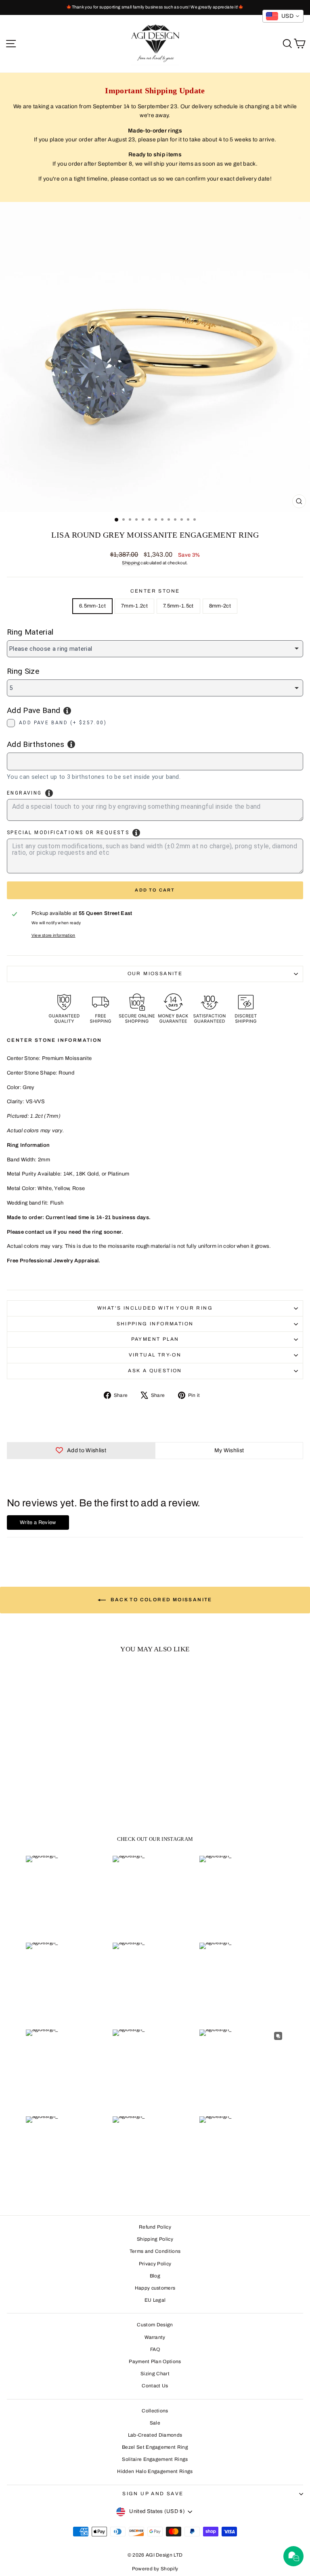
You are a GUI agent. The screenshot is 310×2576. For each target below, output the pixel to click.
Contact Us (155, 2386)
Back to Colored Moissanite (161, 1600)
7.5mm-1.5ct (178, 606)
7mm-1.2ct (134, 606)
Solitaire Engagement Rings (155, 2459)
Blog (155, 2276)
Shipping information (155, 1324)
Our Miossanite (155, 974)
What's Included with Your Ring (155, 1308)
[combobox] (155, 761)
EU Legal (155, 2300)
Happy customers (155, 2288)
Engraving (24, 793)
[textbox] (54, 760)
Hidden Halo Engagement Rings (155, 2471)
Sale (155, 2423)
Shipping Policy (155, 2239)
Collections (155, 2411)
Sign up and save (153, 2494)
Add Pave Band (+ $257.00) (63, 723)
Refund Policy (155, 2227)
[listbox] (155, 649)
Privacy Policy (155, 2264)
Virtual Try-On (155, 1355)
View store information (53, 935)
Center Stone (155, 591)
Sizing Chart (155, 2374)
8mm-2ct (220, 606)
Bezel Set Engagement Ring (155, 2447)
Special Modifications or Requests (68, 833)
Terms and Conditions (155, 2251)
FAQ (155, 2349)
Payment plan (155, 1339)
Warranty (155, 2337)
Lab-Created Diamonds (155, 2435)
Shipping (131, 563)
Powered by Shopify (155, 2569)
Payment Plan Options (155, 2362)
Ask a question (155, 1371)
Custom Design (155, 2325)
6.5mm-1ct (92, 606)
